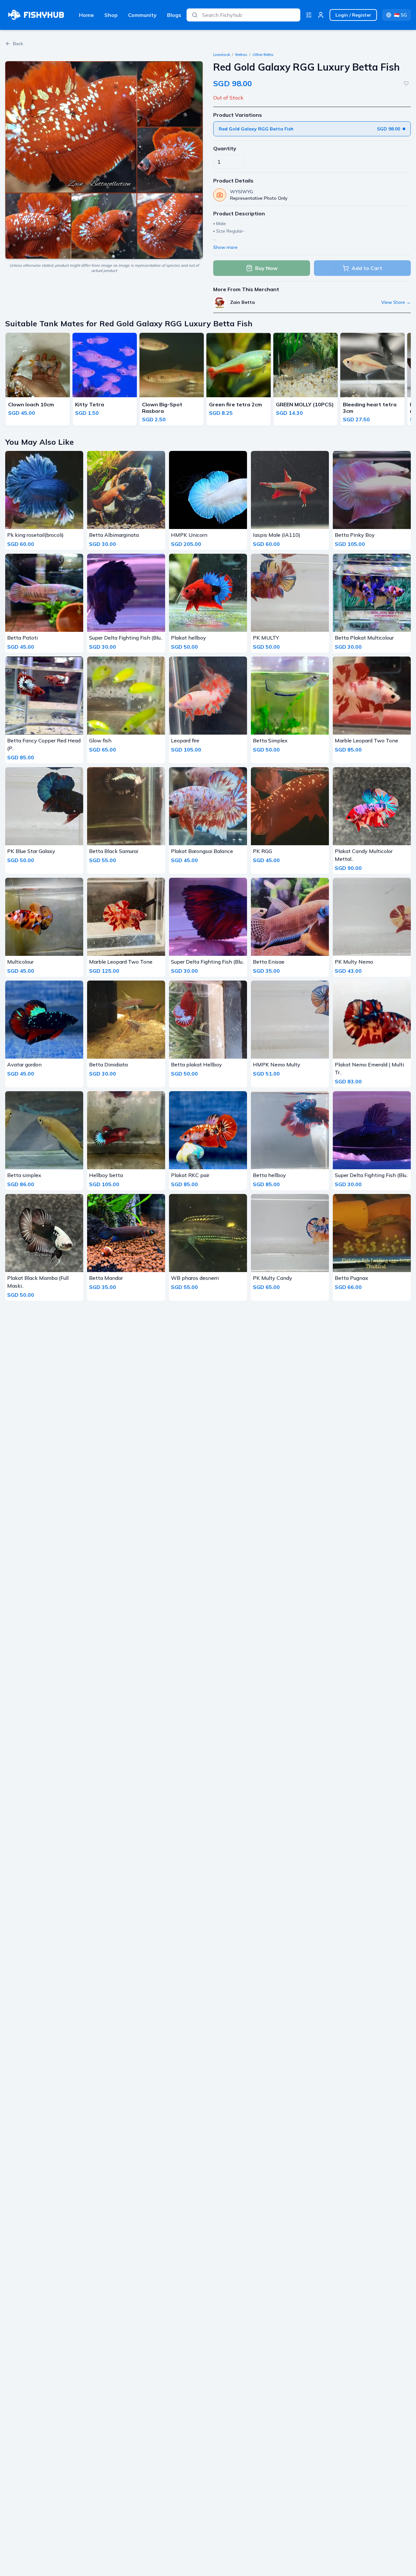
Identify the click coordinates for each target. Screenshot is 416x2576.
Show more (225, 247)
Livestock (222, 54)
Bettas (241, 54)
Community (142, 15)
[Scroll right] (409, 381)
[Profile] (321, 15)
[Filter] (309, 15)
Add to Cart (367, 268)
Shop (111, 15)
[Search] (195, 15)
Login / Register (353, 15)
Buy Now (266, 268)
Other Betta (263, 54)
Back (18, 44)
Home (86, 15)
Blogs (174, 15)
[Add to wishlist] (406, 83)
